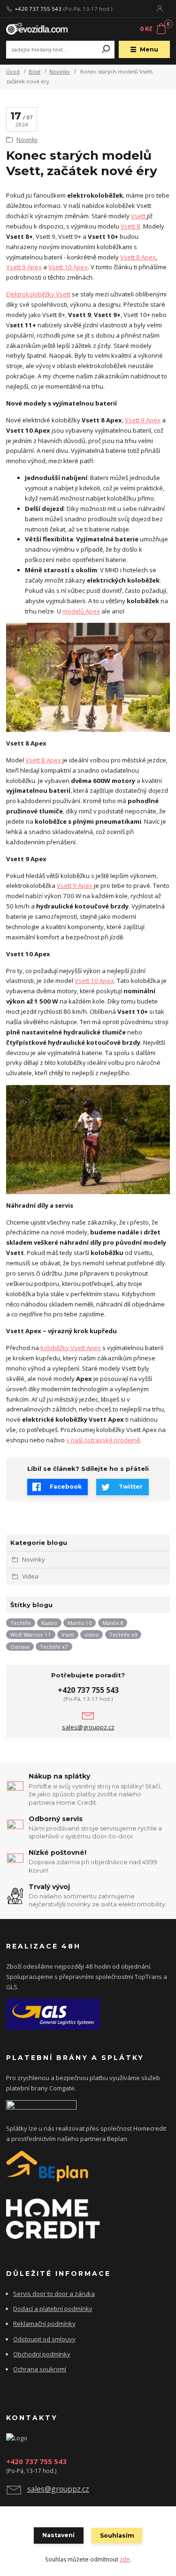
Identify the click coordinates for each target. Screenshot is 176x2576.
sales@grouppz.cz (88, 1727)
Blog (34, 71)
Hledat (106, 50)
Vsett (139, 216)
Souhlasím (117, 2535)
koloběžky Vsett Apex (71, 1348)
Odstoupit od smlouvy (44, 2339)
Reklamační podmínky (44, 2324)
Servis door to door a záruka (54, 2294)
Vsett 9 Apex (24, 267)
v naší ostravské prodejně (103, 1440)
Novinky (60, 71)
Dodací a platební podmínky (53, 2309)
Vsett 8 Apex (138, 257)
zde (125, 2559)
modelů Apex (81, 611)
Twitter (131, 1487)
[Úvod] (37, 29)
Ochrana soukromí (40, 2369)
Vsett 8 (130, 226)
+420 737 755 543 (38, 9)
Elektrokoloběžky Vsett (38, 294)
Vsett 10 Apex (68, 267)
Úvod (13, 71)
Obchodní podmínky (42, 2354)
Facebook (66, 1487)
